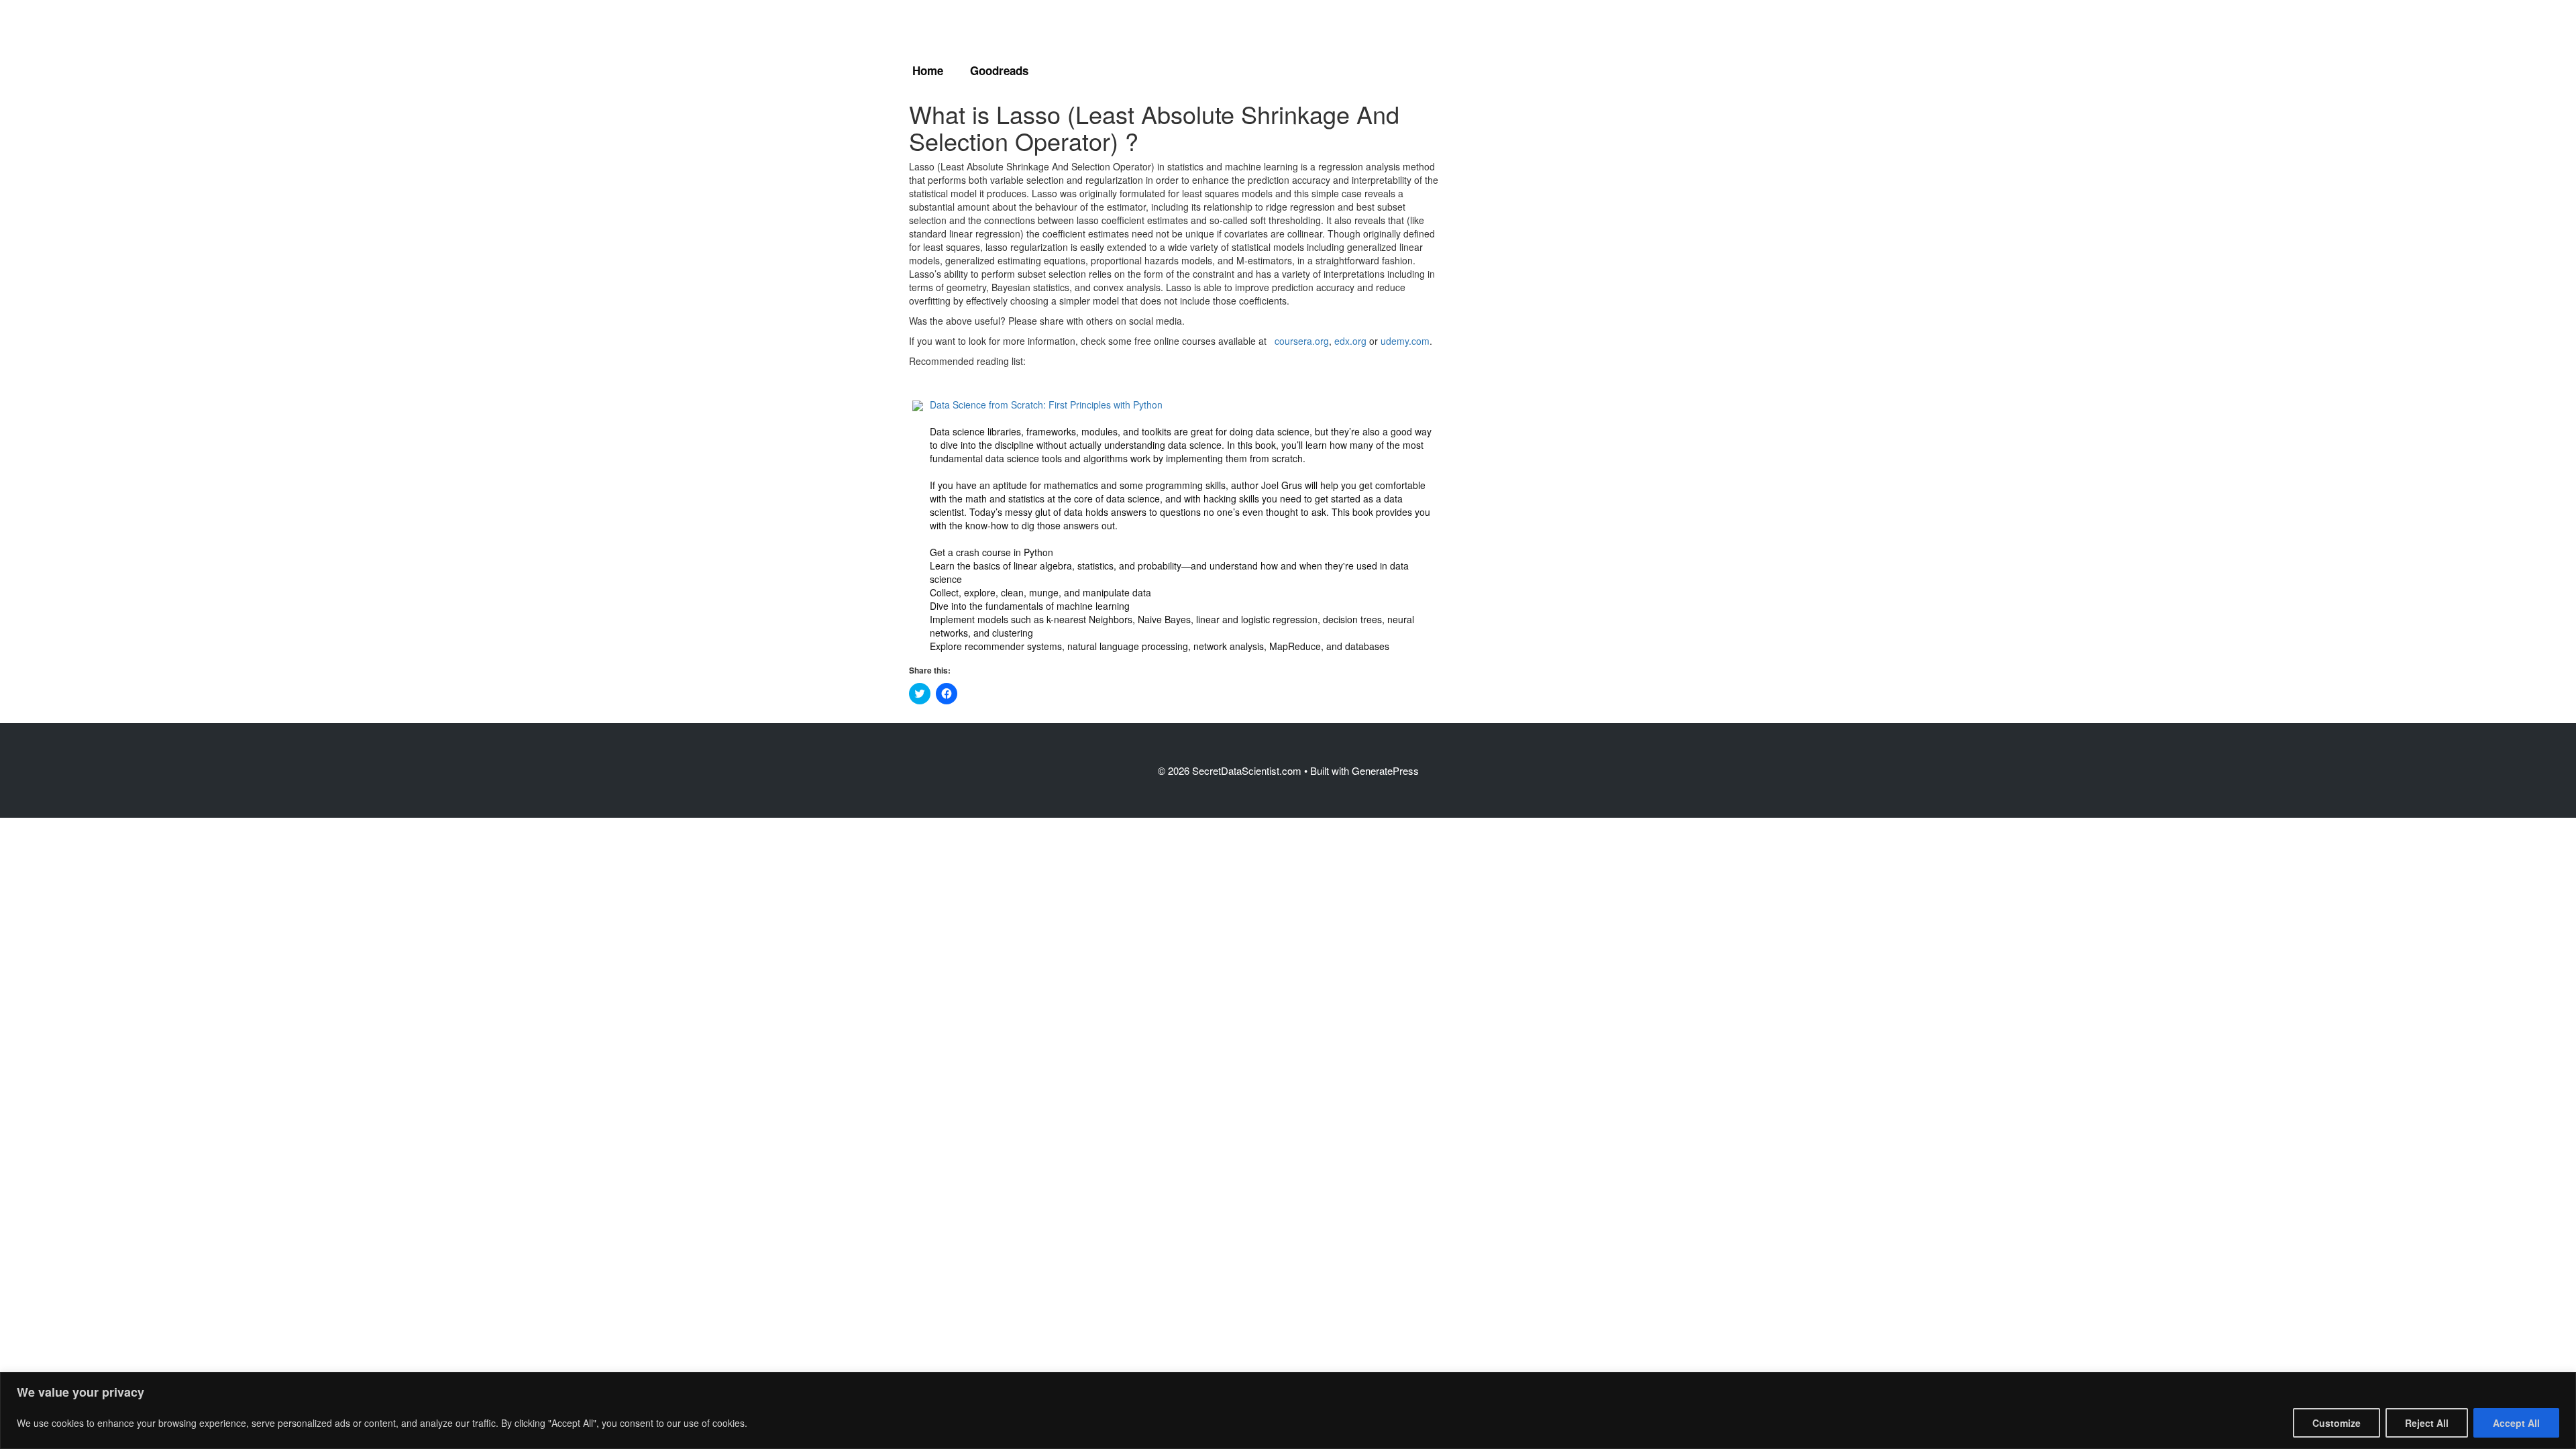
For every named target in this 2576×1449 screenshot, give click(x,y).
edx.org (1350, 341)
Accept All (2516, 1423)
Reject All (2427, 1423)
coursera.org (1302, 341)
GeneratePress (1385, 770)
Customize (2337, 1423)
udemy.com (1405, 341)
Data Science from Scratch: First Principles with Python (1046, 405)
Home (928, 70)
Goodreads (999, 70)
